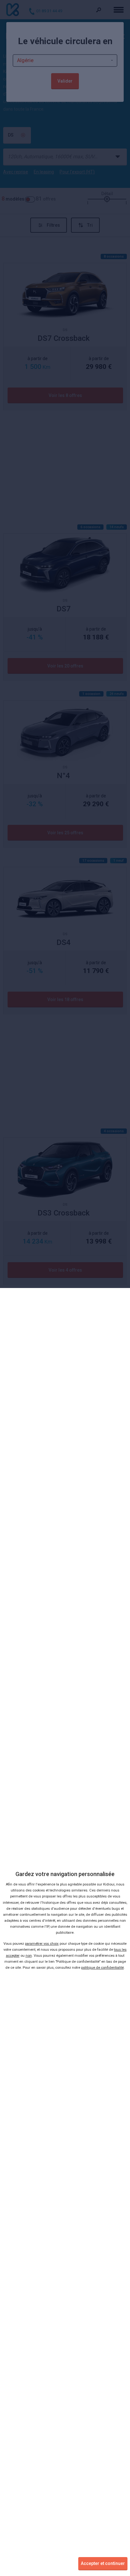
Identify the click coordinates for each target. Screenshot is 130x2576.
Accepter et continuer (103, 2563)
